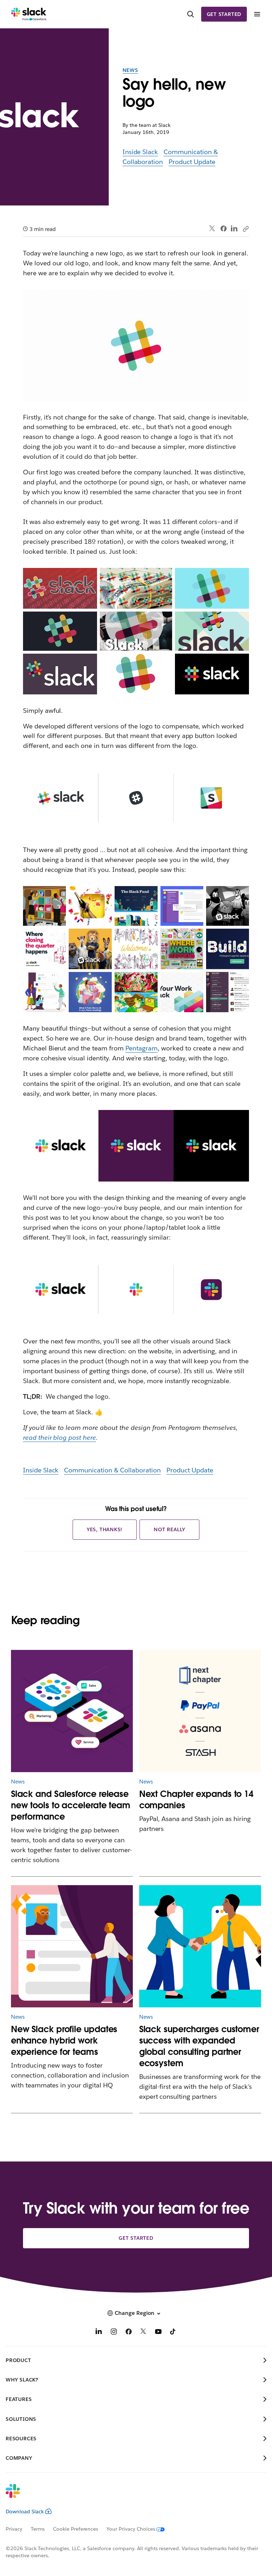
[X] (143, 2332)
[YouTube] (158, 2332)
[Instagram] (114, 2332)
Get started (224, 14)
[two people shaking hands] (200, 1946)
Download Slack (25, 2512)
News (130, 70)
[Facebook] (223, 229)
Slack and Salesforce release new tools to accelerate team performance (71, 1805)
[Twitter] (212, 229)
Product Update (192, 162)
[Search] (191, 14)
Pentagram (141, 1048)
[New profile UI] (72, 1946)
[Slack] (29, 14)
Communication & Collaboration (112, 1470)
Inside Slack (140, 152)
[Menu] (257, 14)
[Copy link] (245, 229)
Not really (169, 1529)
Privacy (14, 2529)
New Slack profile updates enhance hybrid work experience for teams (64, 2040)
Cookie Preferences (76, 2529)
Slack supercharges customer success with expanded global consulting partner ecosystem (199, 2046)
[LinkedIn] (234, 229)
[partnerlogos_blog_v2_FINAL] (200, 1711)
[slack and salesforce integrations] (72, 1711)
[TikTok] (173, 2332)
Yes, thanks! (105, 1529)
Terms (38, 2529)
